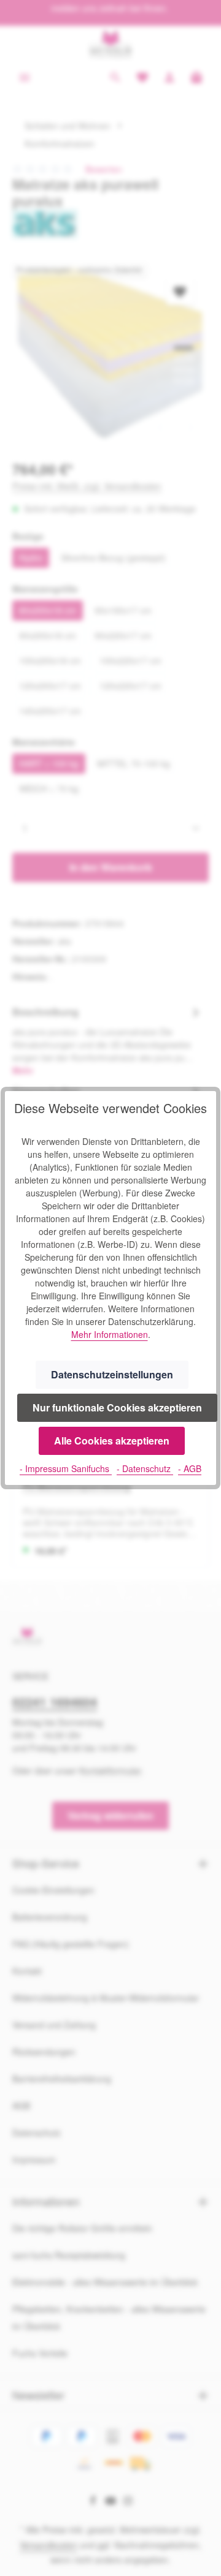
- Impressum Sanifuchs (66, 1468)
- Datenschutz (145, 1468)
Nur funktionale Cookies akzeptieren (117, 1407)
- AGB (190, 1468)
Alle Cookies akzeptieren (112, 1441)
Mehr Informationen (110, 1334)
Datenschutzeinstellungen (112, 1374)
